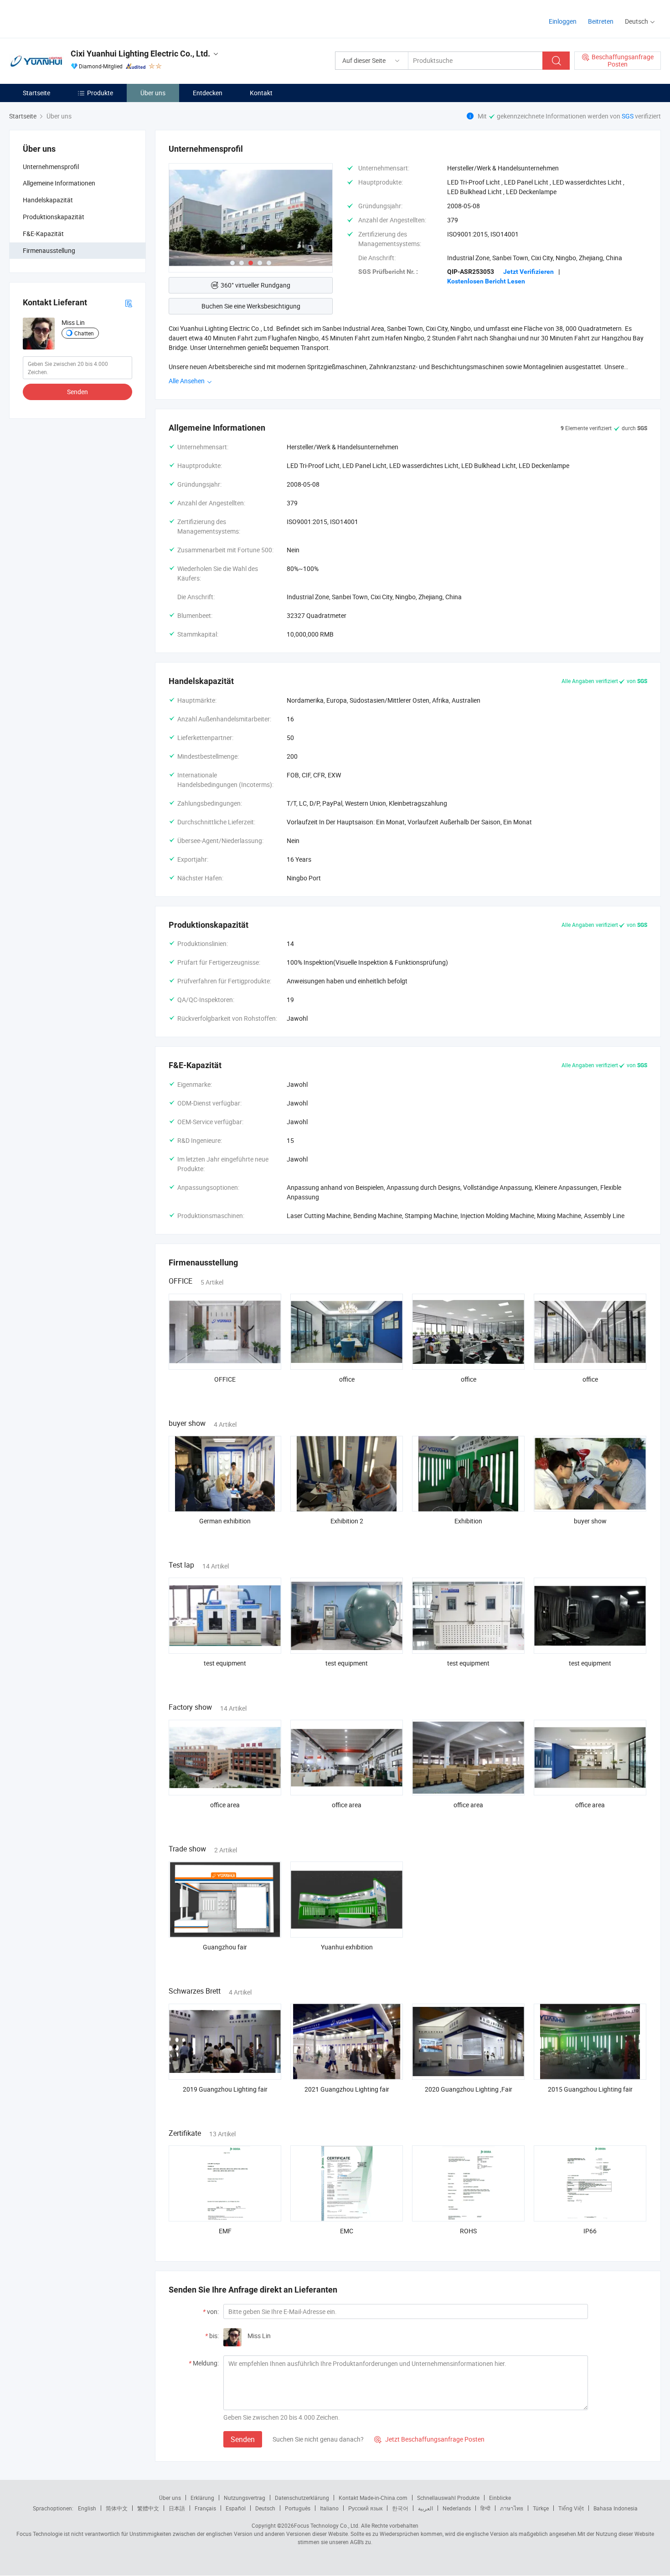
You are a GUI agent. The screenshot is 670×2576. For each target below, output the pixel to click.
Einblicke (500, 2498)
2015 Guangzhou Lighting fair (590, 2089)
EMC (347, 2231)
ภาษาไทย (512, 2508)
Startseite (36, 93)
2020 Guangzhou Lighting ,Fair (469, 2089)
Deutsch (265, 2508)
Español (236, 2508)
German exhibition (225, 1521)
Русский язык (365, 2508)
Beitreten (601, 21)
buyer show (590, 1521)
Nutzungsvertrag (245, 2498)
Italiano (329, 2508)
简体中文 (117, 2508)
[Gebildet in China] (68, 18)
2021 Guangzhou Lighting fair (347, 2089)
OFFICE (225, 1379)
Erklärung (202, 2498)
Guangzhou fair (225, 1947)
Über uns (153, 93)
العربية (425, 2508)
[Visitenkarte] (129, 302)
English (87, 2508)
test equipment (225, 1663)
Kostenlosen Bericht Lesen (486, 281)
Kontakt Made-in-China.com (373, 2498)
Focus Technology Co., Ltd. (327, 2525)
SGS (628, 116)
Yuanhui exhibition (347, 1947)
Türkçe (541, 2508)
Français (205, 2508)
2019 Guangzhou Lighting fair (225, 2089)
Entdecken (208, 93)
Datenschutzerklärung (302, 2498)
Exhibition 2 (347, 1521)
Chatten (84, 333)
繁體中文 (148, 2508)
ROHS (468, 2231)
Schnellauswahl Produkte (448, 2498)
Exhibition (468, 1521)
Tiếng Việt (571, 2508)
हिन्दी (485, 2508)
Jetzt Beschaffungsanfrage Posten (429, 2439)
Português (298, 2508)
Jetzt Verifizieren (528, 272)
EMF (225, 2231)
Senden (77, 392)
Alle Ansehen (187, 381)
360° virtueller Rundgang (255, 285)
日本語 (177, 2508)
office (347, 1379)
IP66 (590, 2231)
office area (225, 1805)
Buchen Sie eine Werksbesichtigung (251, 306)
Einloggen (563, 21)
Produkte (100, 93)
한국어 (400, 2508)
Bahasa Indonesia (616, 2508)
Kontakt (261, 93)
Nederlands (457, 2508)
